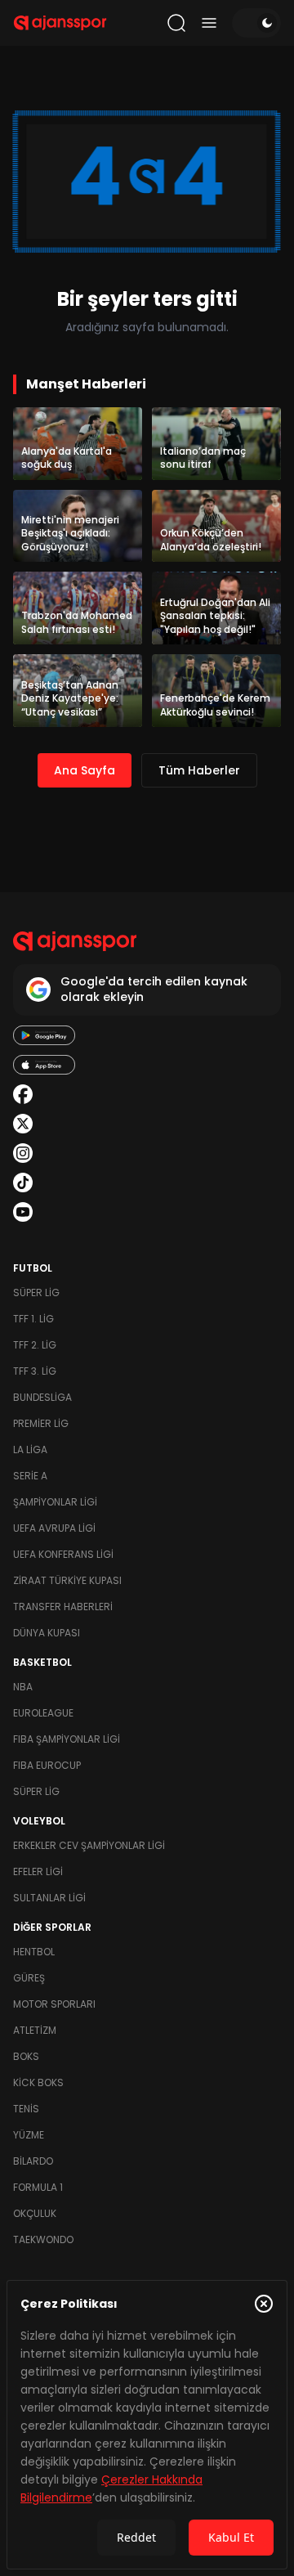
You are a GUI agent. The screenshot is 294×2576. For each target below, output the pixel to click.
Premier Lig (41, 1423)
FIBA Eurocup (47, 1765)
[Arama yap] (176, 23)
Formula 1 (38, 2187)
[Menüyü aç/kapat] (209, 23)
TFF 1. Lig (33, 1319)
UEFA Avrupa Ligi (54, 1528)
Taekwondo (43, 2239)
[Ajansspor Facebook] (23, 1094)
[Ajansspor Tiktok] (23, 1183)
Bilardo (33, 2161)
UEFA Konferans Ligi (63, 1554)
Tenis (26, 2109)
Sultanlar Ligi (49, 1898)
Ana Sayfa (85, 770)
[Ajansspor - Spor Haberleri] (60, 23)
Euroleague (43, 1713)
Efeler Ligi (38, 1871)
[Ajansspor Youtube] (23, 1212)
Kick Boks (38, 2082)
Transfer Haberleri (63, 1607)
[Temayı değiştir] (256, 23)
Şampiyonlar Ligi (55, 1502)
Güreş (29, 1978)
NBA (23, 1687)
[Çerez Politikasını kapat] (264, 2304)
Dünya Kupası (47, 1633)
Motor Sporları (54, 2004)
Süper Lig (36, 1292)
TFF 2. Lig (35, 1345)
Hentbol (34, 1952)
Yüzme (29, 2135)
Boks (26, 2056)
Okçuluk (35, 2213)
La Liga (30, 1450)
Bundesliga (42, 1397)
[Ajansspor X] (23, 1124)
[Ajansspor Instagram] (23, 1153)
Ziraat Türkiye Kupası (67, 1580)
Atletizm (35, 2030)
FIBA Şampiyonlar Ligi (67, 1739)
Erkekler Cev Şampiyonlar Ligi (89, 1845)
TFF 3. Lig (35, 1371)
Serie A (30, 1476)
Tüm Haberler (199, 770)
